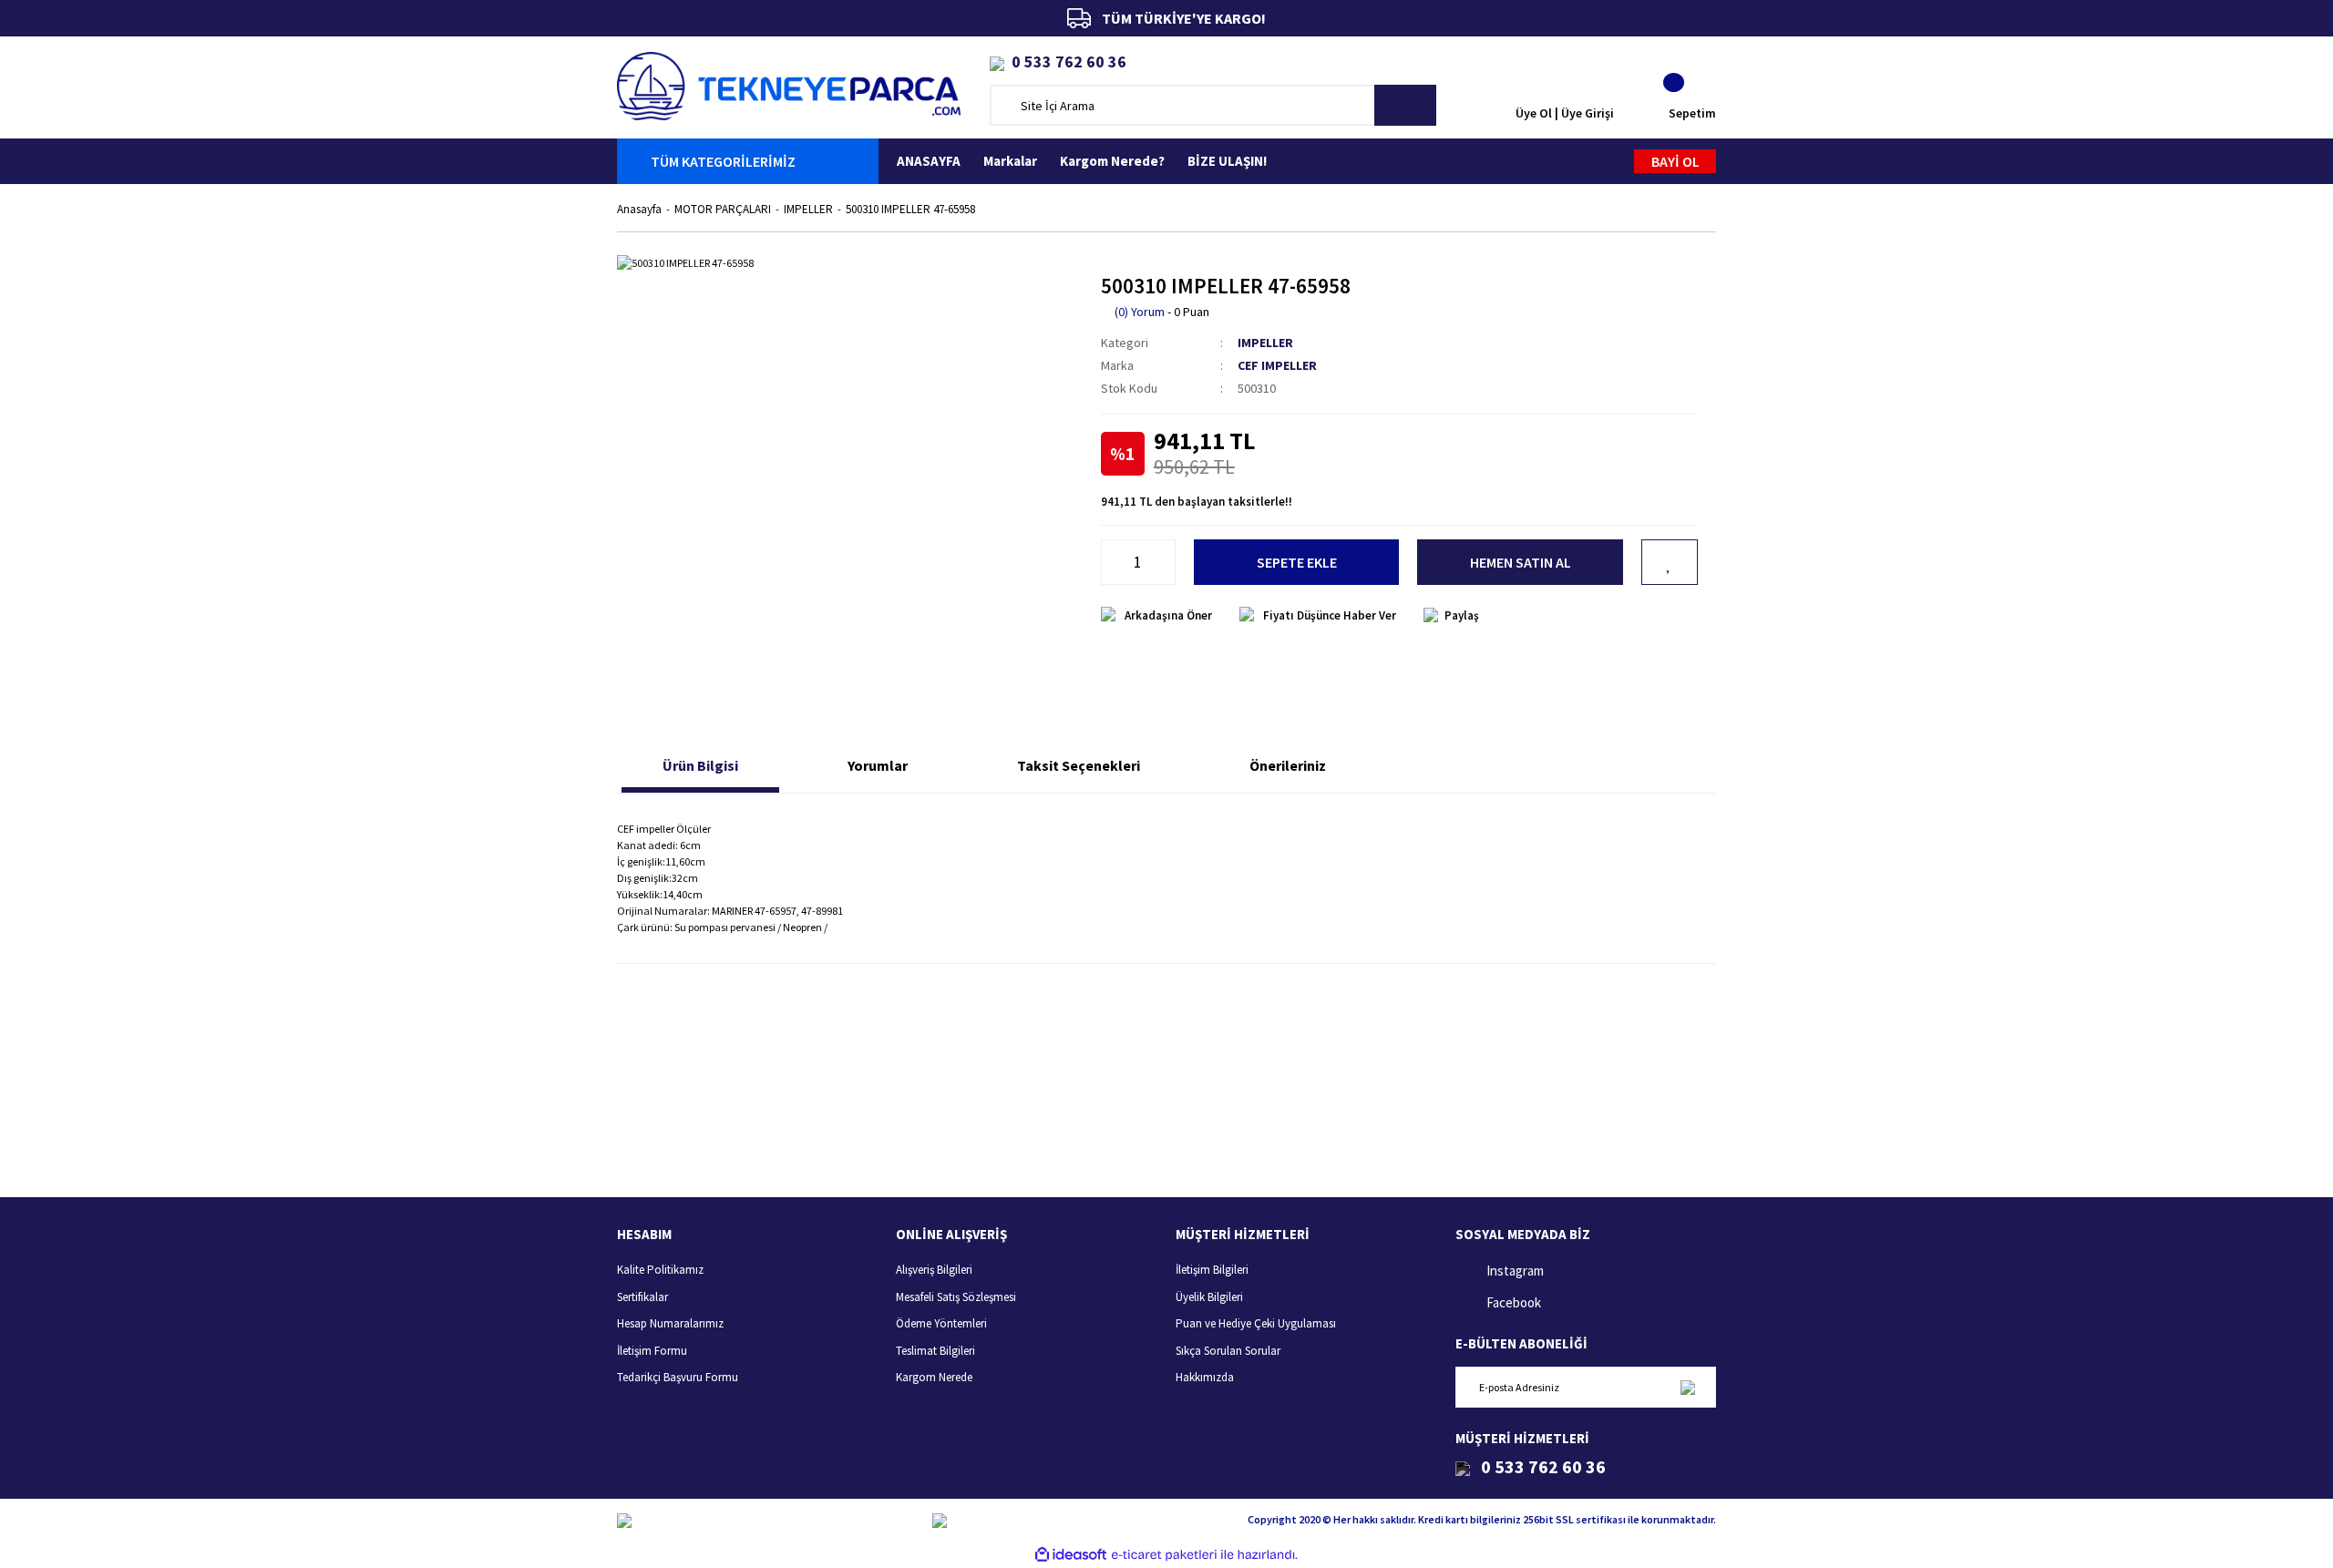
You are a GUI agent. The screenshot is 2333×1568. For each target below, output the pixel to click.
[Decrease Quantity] (1111, 562)
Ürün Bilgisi (700, 765)
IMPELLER (1265, 343)
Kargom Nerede (934, 1377)
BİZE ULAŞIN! (1227, 161)
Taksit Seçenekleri (1079, 765)
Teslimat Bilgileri (935, 1351)
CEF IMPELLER (1277, 365)
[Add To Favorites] (1670, 562)
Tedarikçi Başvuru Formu (678, 1377)
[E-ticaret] (1164, 1554)
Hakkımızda (1205, 1377)
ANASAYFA (929, 161)
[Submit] (1687, 1387)
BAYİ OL (1675, 161)
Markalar (1010, 161)
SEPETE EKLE (1297, 562)
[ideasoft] (1071, 1555)
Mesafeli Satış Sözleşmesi (956, 1297)
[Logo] (789, 84)
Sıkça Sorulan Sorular (1228, 1351)
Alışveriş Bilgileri (934, 1270)
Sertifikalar (642, 1297)
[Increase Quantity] (1166, 562)
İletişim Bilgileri (1212, 1270)
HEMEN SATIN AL (1521, 562)
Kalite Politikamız (660, 1270)
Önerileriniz (1288, 765)
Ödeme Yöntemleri (941, 1323)
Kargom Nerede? (1112, 161)
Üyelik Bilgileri (1209, 1297)
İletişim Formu (652, 1351)
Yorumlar (878, 765)
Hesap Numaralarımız (670, 1323)
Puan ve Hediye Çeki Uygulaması (1256, 1323)
